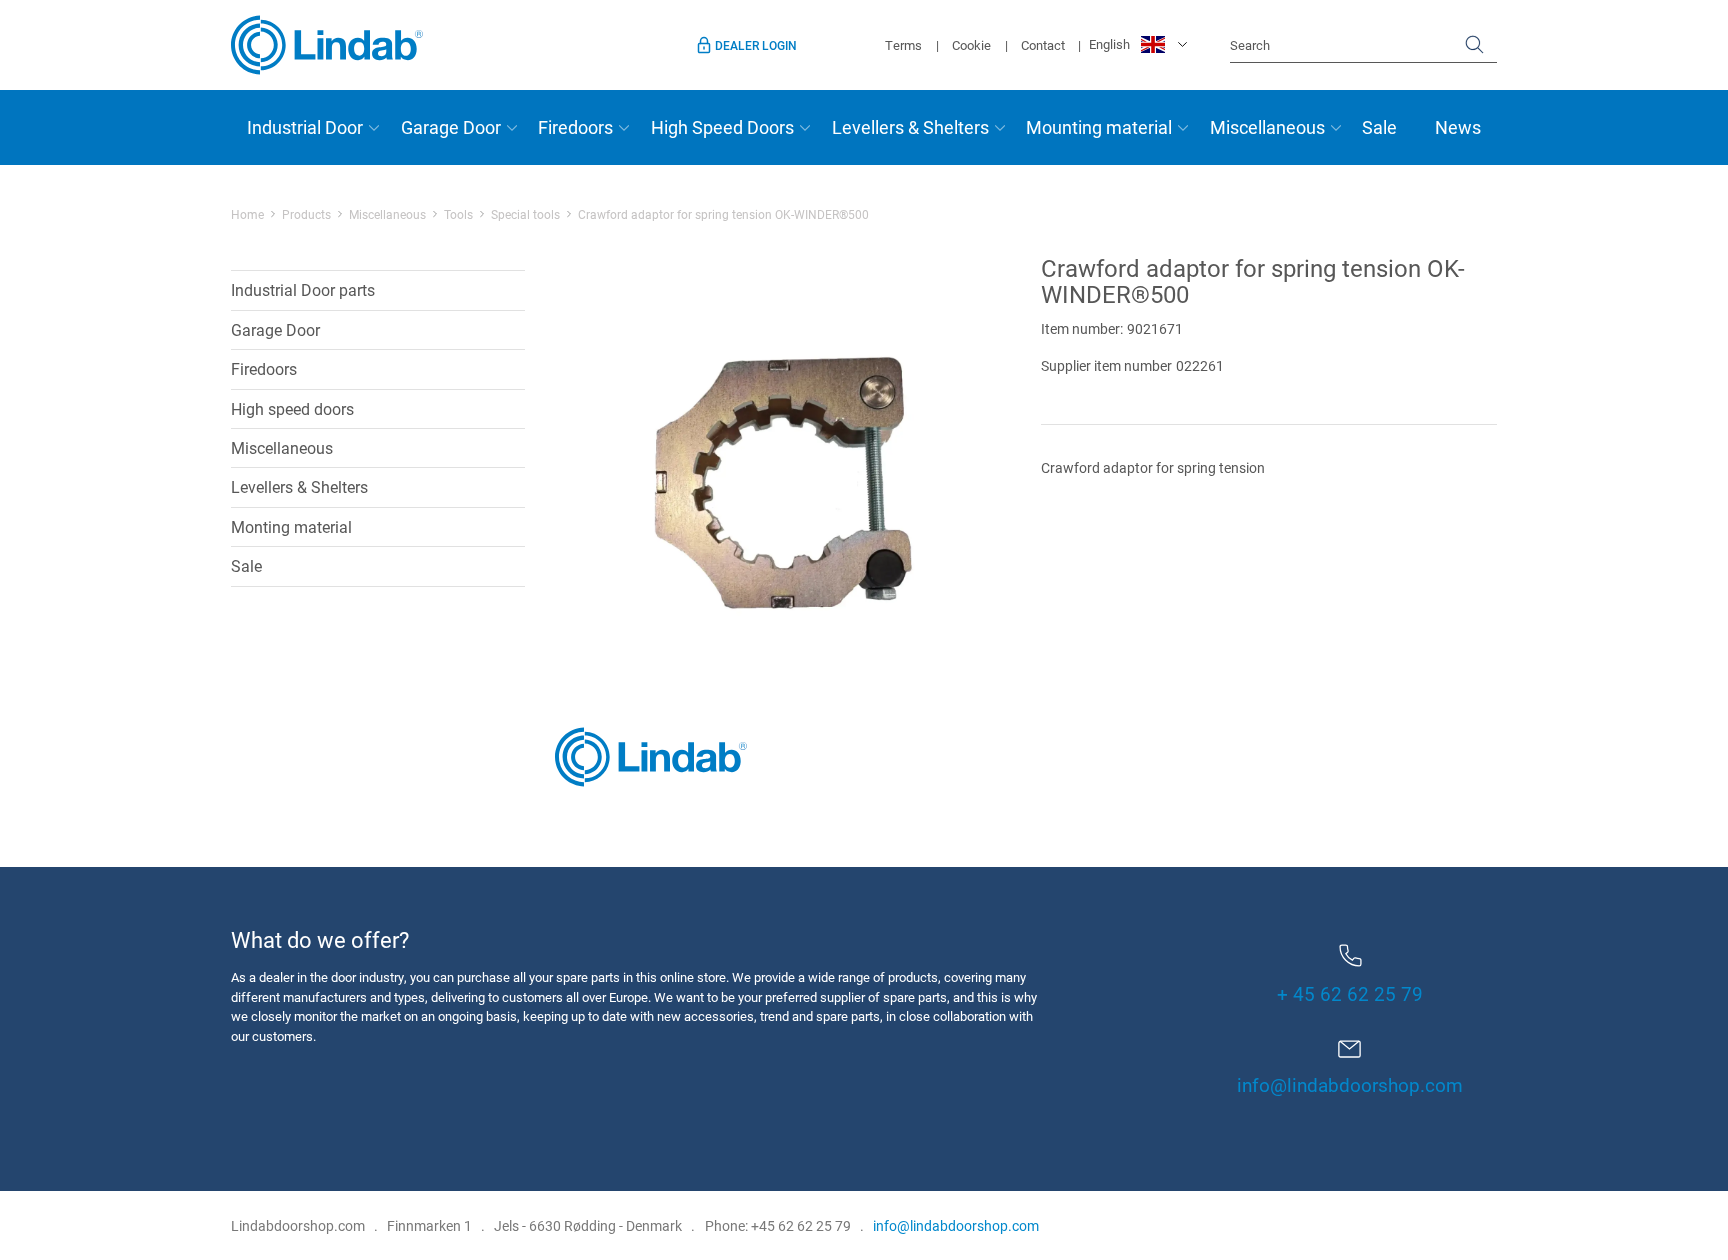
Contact (1043, 45)
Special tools (525, 214)
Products (306, 214)
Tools (458, 214)
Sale (1379, 127)
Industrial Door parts (303, 289)
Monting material (291, 526)
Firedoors (575, 127)
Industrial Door (305, 127)
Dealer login (756, 45)
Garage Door (451, 127)
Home (247, 214)
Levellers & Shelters (910, 127)
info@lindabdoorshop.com (1350, 1084)
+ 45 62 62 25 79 (1350, 993)
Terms (903, 45)
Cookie (971, 45)
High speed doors (292, 408)
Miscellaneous (1267, 127)
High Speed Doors (722, 127)
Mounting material (1099, 127)
